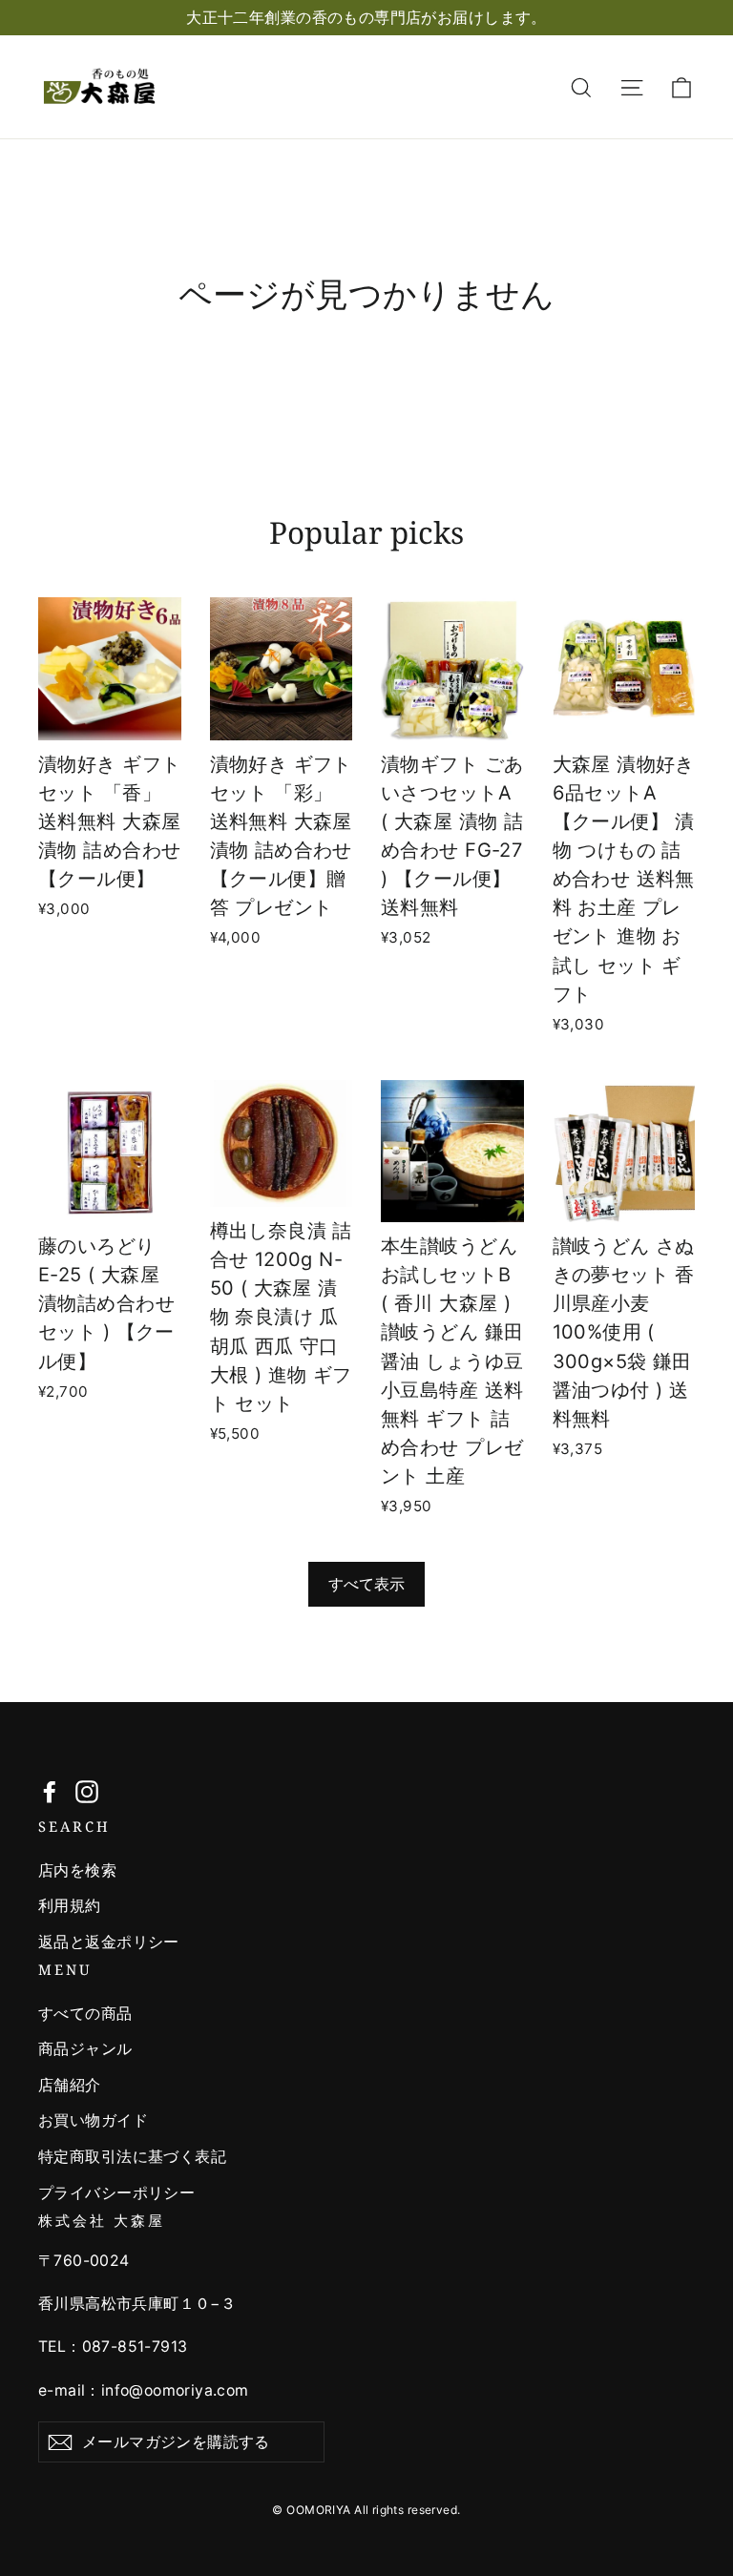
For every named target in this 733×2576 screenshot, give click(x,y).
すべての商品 (85, 2014)
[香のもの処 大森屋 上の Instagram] (87, 1791)
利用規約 (70, 1906)
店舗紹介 (70, 2085)
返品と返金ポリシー (109, 1942)
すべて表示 (366, 1584)
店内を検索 (77, 1870)
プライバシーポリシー (116, 2193)
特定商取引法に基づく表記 (132, 2157)
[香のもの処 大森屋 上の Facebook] (50, 1791)
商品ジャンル (85, 2049)
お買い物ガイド (93, 2120)
